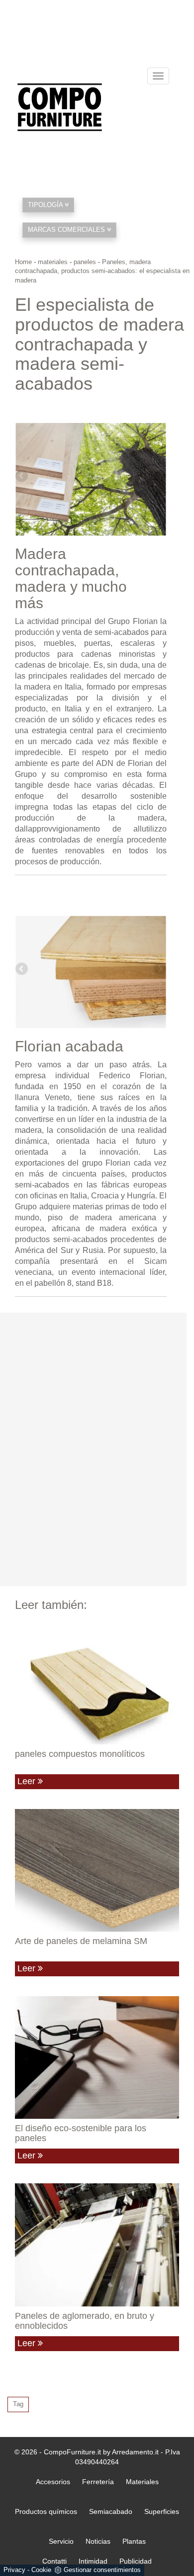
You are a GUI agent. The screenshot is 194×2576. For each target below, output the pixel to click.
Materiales (142, 2482)
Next (159, 477)
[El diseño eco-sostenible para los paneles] (97, 2058)
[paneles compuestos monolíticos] (97, 1683)
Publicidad (136, 2561)
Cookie (41, 2570)
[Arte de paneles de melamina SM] (97, 1871)
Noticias (98, 2541)
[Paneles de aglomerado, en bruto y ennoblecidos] (97, 2245)
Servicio (61, 2541)
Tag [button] (18, 2404)
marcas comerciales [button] (67, 230)
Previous (22, 477)
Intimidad (93, 2561)
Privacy (14, 2570)
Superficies (162, 2511)
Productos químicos (46, 2511)
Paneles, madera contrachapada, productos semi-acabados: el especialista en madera (102, 271)
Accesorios (53, 2482)
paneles (85, 262)
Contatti (54, 2561)
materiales (53, 262)
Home (23, 262)
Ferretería (98, 2482)
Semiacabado (111, 2511)
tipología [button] (46, 205)
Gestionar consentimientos (102, 2570)
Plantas (134, 2541)
